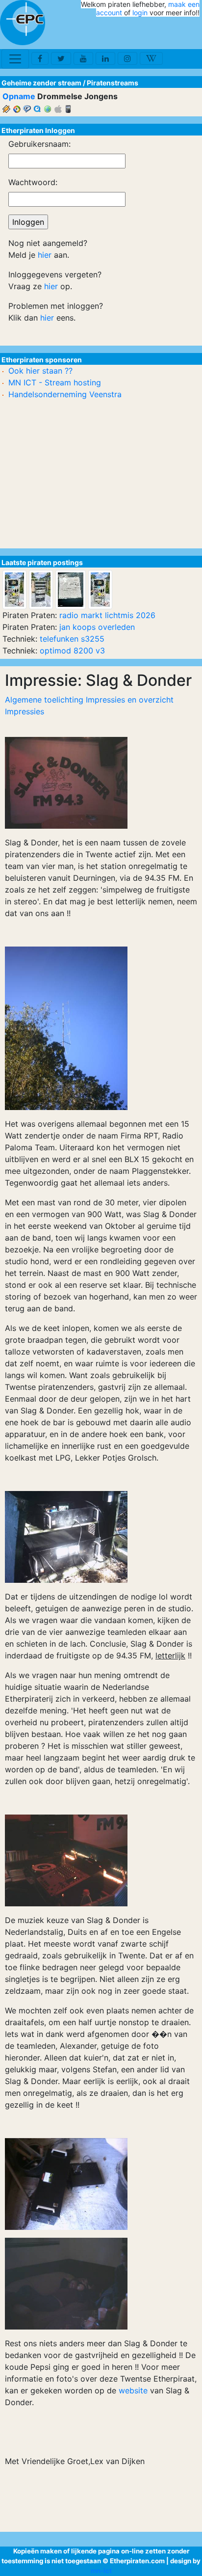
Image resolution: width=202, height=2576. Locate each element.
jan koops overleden (97, 627)
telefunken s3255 (72, 639)
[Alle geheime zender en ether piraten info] (23, 23)
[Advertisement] (142, 33)
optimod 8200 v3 (72, 651)
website (133, 2390)
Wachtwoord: (33, 182)
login (140, 13)
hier (45, 255)
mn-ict (101, 2571)
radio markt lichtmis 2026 (107, 615)
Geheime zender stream (41, 83)
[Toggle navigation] (15, 59)
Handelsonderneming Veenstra (65, 394)
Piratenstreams (113, 83)
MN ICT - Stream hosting (55, 382)
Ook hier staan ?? (40, 371)
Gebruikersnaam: (39, 144)
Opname (19, 96)
